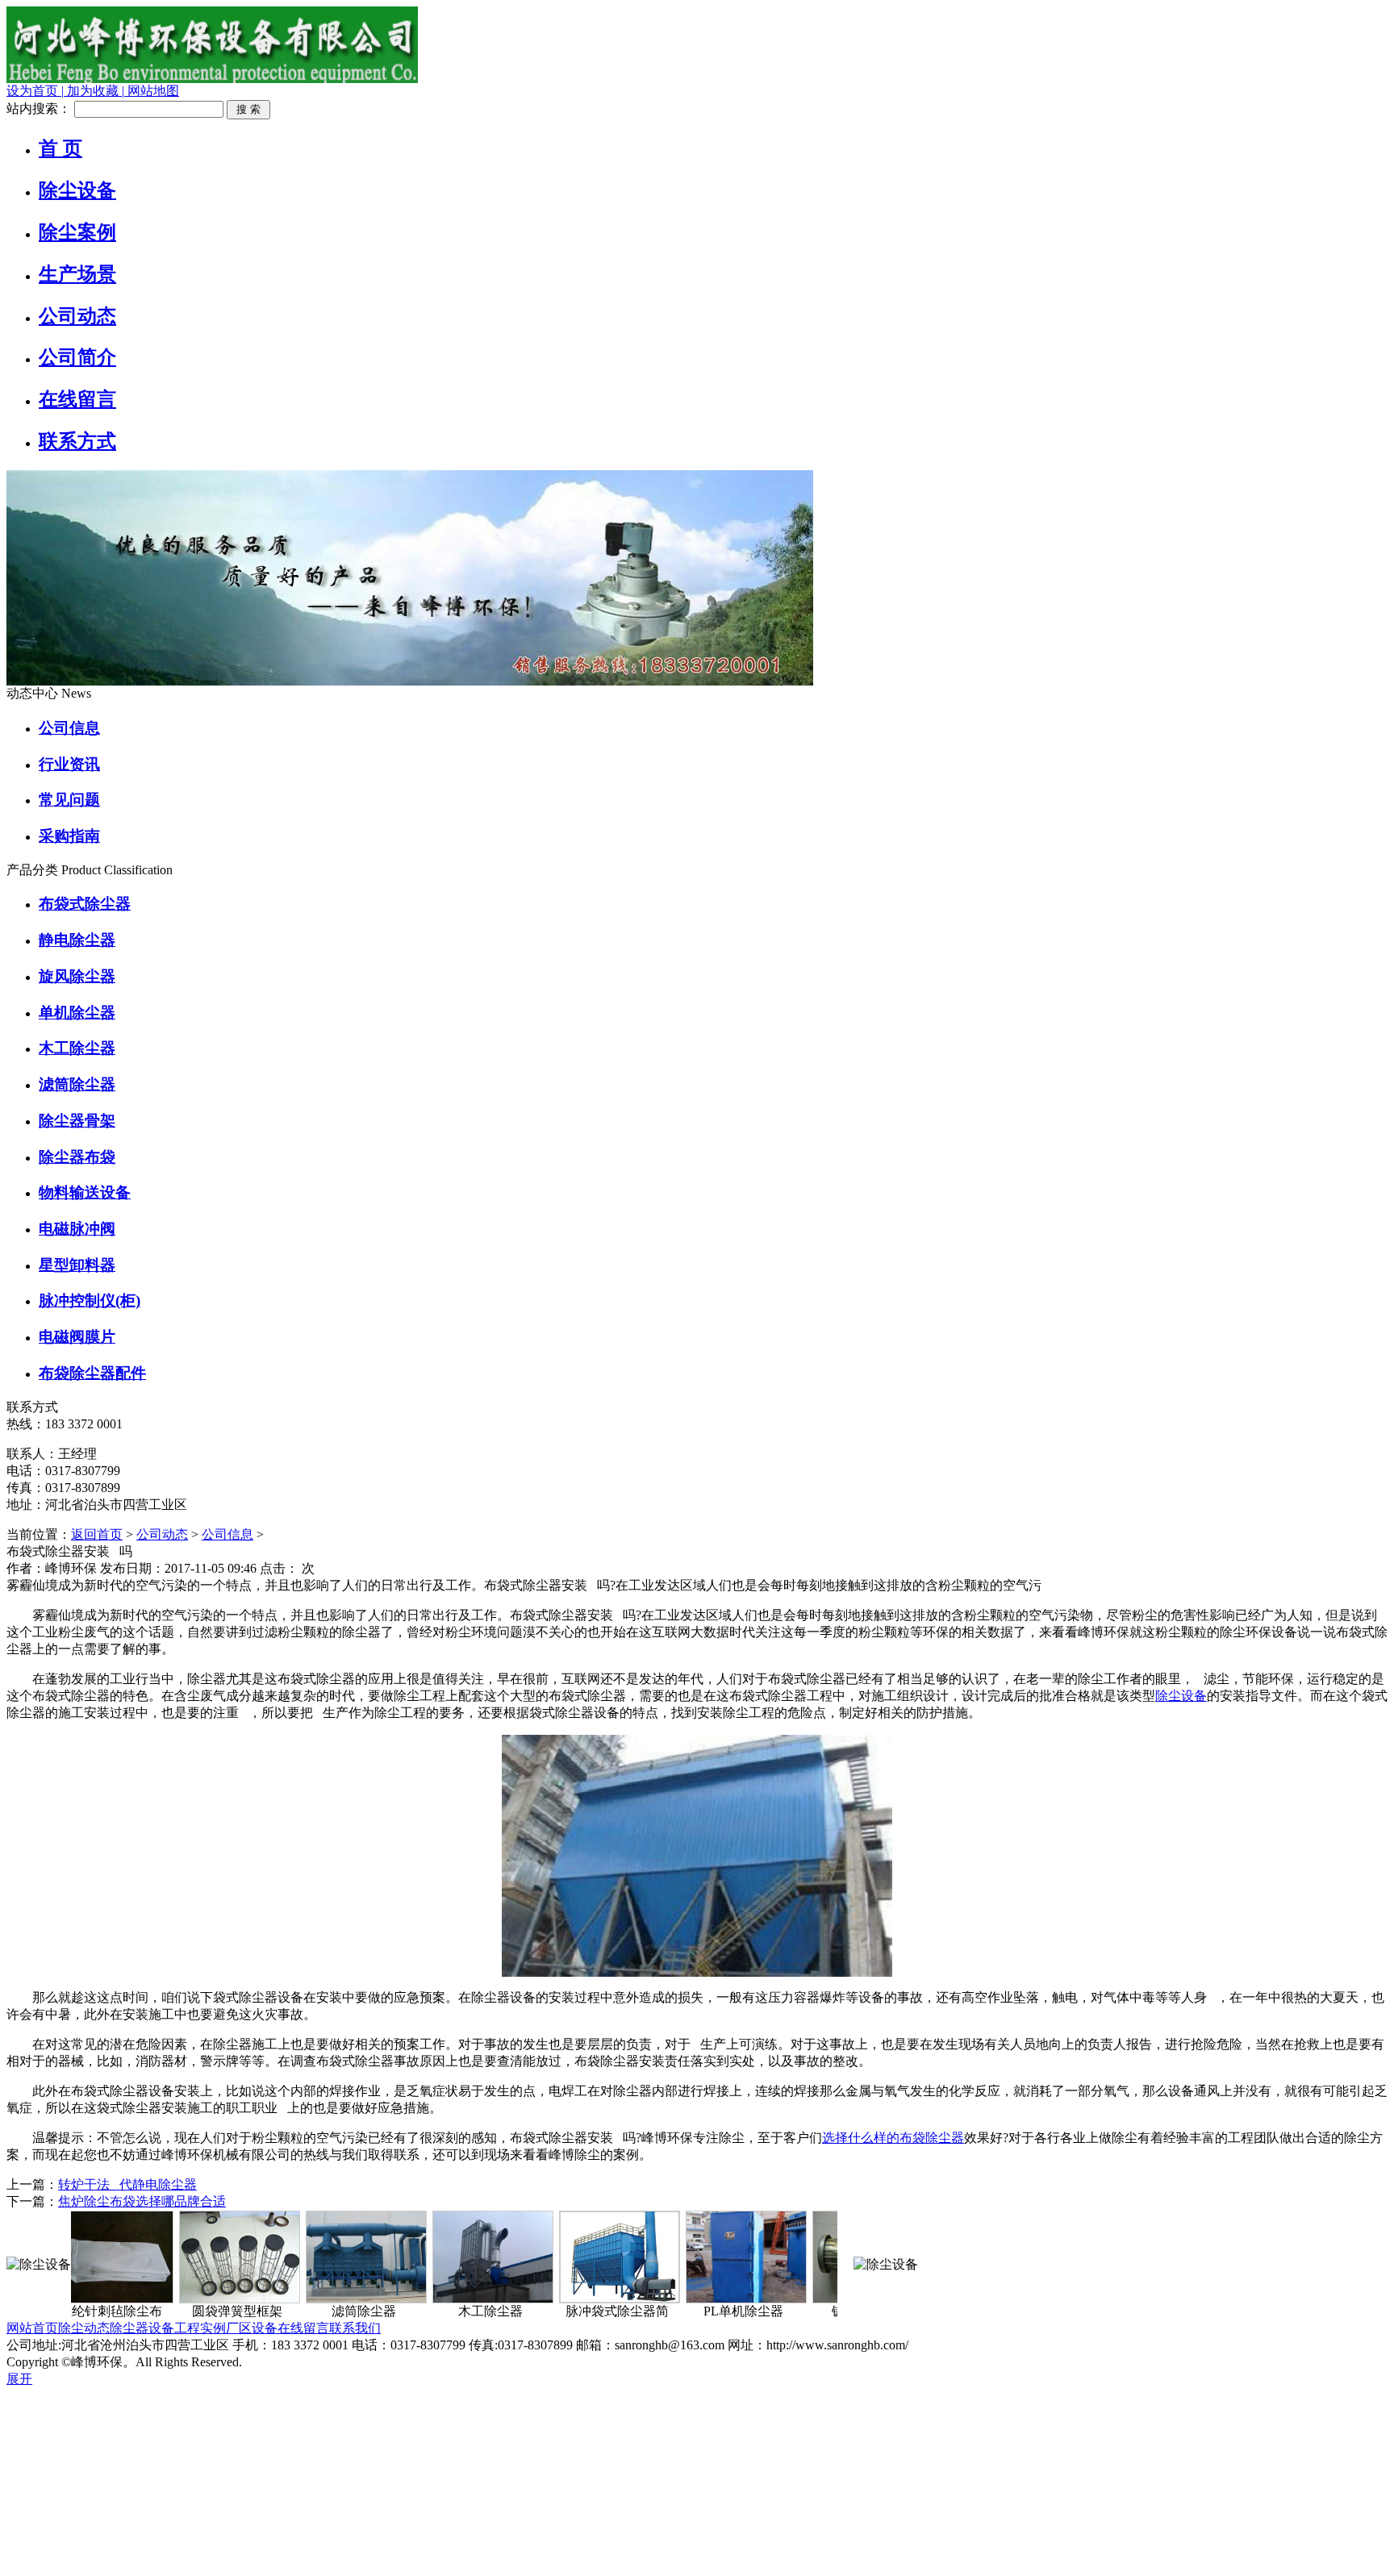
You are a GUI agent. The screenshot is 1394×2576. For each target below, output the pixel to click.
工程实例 (200, 2328)
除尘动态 (84, 2328)
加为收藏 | (94, 91)
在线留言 (303, 2328)
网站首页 (32, 2328)
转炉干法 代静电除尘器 (127, 2184)
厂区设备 (252, 2328)
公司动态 (162, 1534)
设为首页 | (35, 91)
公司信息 (227, 1534)
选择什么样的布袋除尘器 (893, 2138)
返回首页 (97, 1534)
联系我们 (355, 2328)
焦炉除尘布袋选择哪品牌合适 (142, 2201)
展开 (19, 2379)
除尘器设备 (142, 2328)
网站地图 (152, 91)
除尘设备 (1181, 1696)
